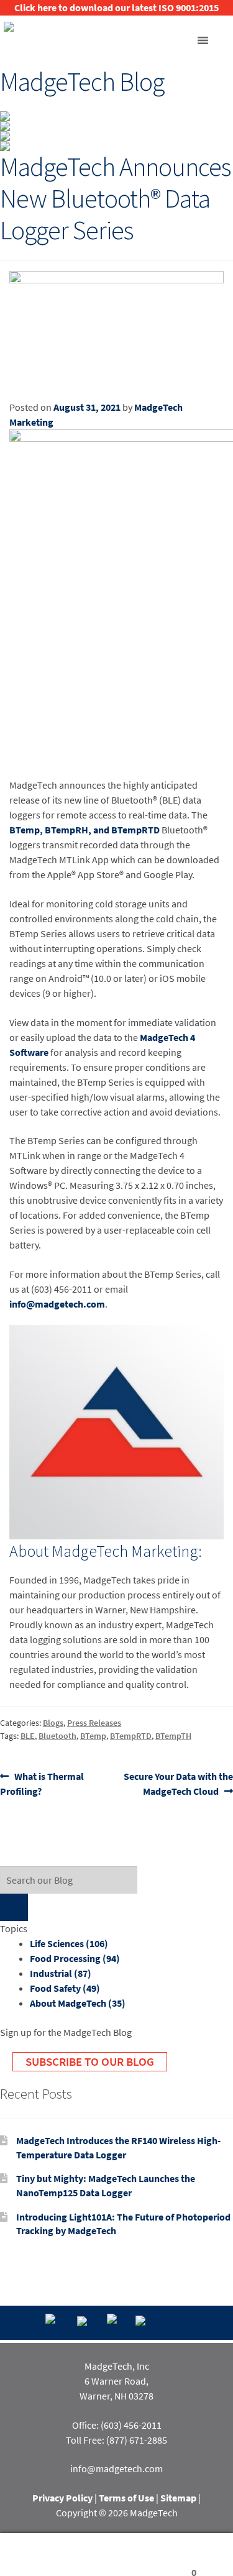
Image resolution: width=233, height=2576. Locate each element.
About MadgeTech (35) (78, 2003)
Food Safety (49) (65, 1988)
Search (116, 2555)
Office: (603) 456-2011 (117, 2425)
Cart (176, 2555)
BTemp (93, 1736)
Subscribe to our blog (90, 2061)
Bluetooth (57, 1736)
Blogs (53, 1723)
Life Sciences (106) (69, 1943)
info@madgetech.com (57, 1304)
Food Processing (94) (75, 1958)
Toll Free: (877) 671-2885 (116, 2440)
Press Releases (94, 1723)
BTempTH (173, 1736)
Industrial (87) (61, 1973)
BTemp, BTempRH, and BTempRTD (85, 830)
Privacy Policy (62, 2498)
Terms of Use (126, 2498)
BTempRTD (131, 1736)
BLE (28, 1736)
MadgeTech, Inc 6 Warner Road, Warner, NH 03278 (116, 2381)
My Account (39, 2555)
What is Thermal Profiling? (42, 1783)
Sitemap (178, 2498)
